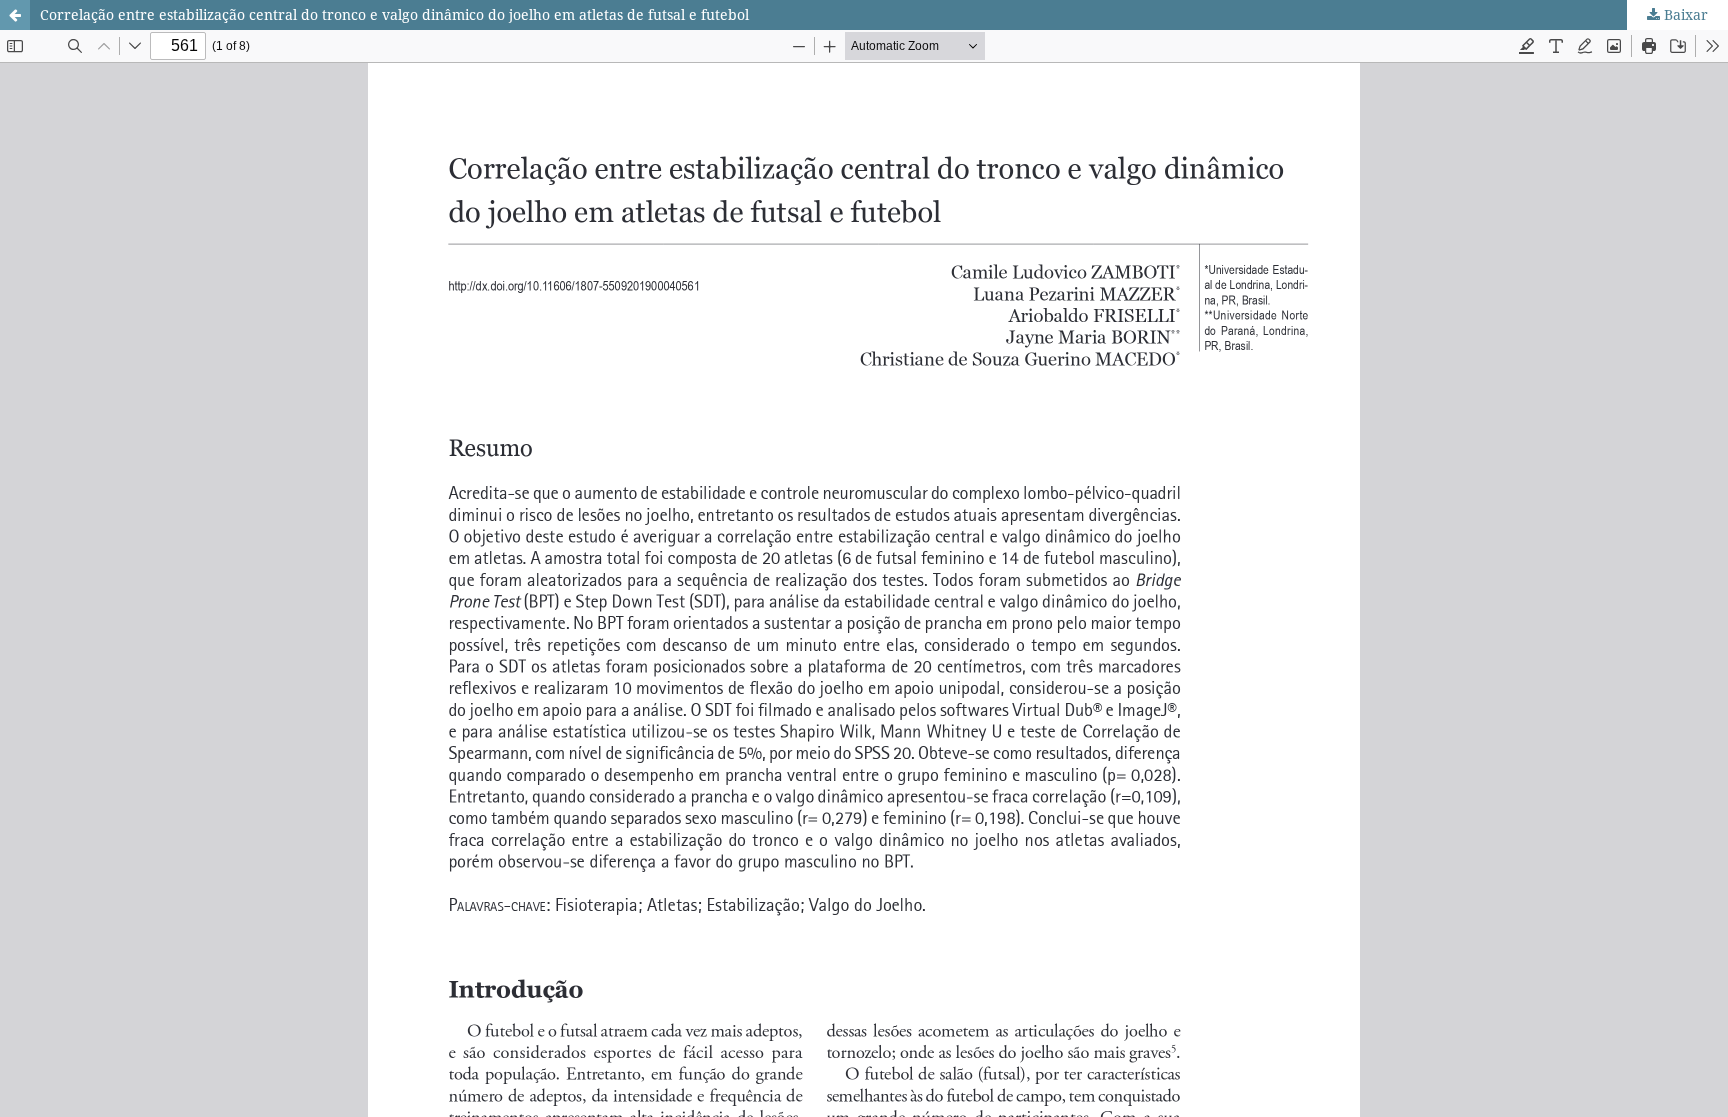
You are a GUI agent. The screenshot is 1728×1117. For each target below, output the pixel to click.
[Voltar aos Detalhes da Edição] (15, 15)
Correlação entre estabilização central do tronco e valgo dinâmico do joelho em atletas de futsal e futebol (394, 14)
